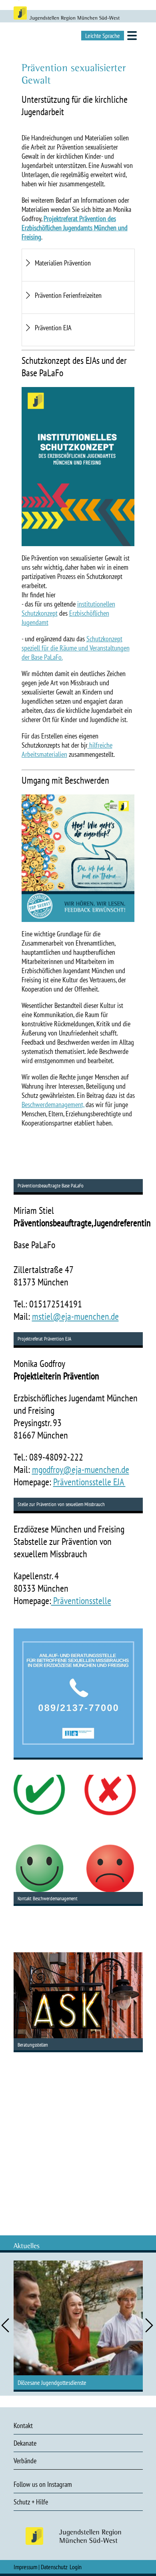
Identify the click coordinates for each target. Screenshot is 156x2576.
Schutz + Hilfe (31, 2502)
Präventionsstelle (81, 1601)
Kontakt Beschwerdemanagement (48, 1899)
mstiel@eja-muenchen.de (75, 1316)
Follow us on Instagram (43, 2484)
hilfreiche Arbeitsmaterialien (67, 750)
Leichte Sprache (103, 36)
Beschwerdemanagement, (53, 1104)
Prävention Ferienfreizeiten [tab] (68, 295)
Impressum (25, 2567)
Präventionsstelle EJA (89, 1482)
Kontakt (23, 2425)
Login (76, 2567)
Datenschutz (54, 2567)
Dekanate (25, 2443)
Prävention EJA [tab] (53, 328)
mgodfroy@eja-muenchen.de (81, 1470)
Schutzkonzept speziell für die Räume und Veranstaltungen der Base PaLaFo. (76, 648)
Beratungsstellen (33, 2045)
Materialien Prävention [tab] (63, 263)
